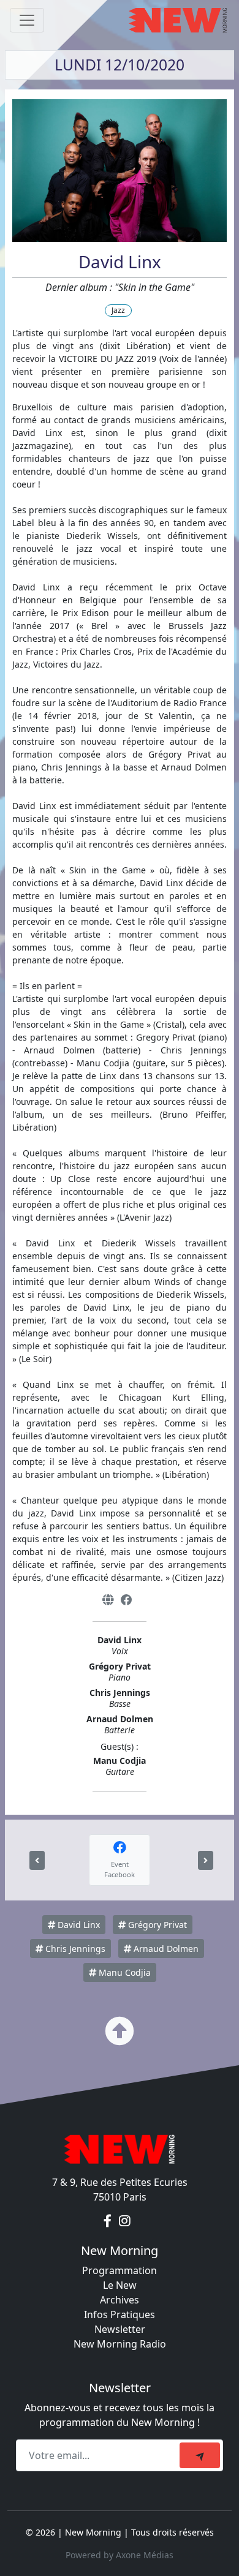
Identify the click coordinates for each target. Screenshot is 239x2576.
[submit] (200, 2455)
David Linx (78, 1925)
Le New (120, 2285)
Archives (120, 2300)
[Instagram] (125, 2221)
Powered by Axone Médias (120, 2555)
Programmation (120, 2270)
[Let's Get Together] (37, 1860)
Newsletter (120, 2329)
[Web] (108, 1600)
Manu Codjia (123, 1972)
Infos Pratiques (120, 2314)
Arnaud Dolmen (165, 1949)
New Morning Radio (120, 2344)
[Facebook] (127, 1600)
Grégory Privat (156, 1925)
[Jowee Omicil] (206, 1860)
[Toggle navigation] (27, 20)
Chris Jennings (74, 1949)
